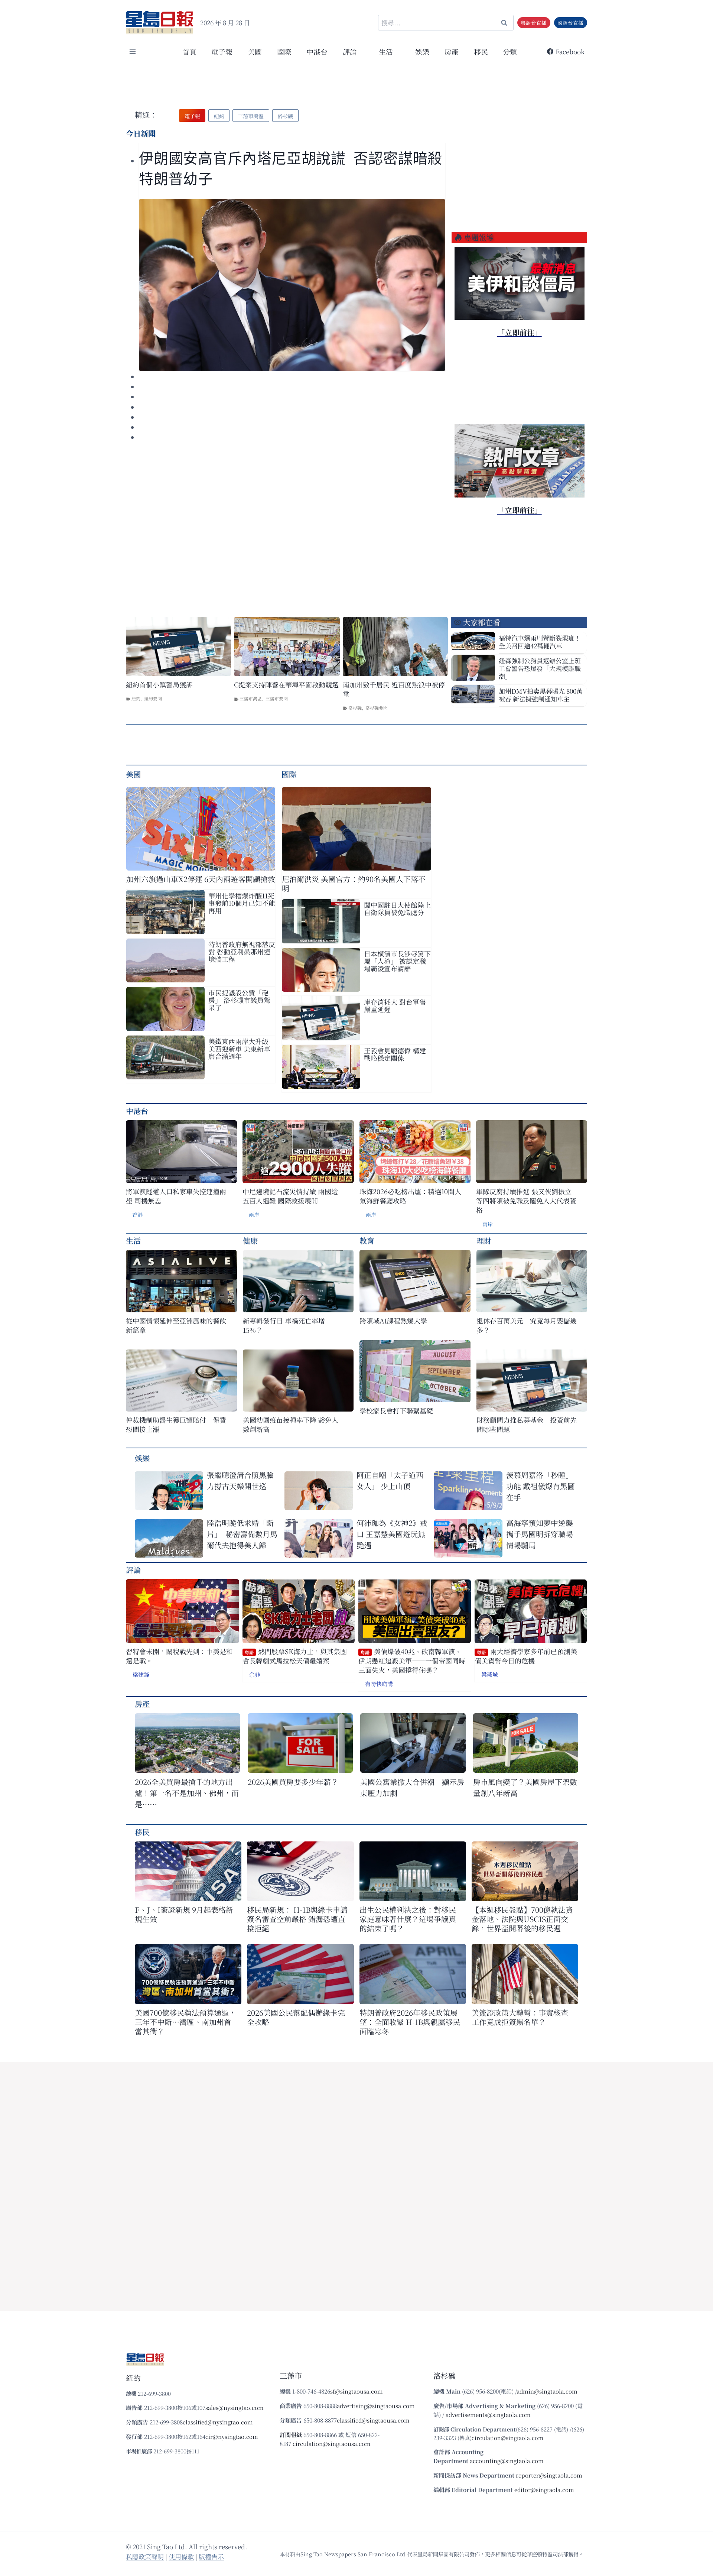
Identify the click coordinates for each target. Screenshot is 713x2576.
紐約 (136, 698)
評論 (133, 1570)
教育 (367, 1240)
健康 (250, 1240)
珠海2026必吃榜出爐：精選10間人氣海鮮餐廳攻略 (410, 1196)
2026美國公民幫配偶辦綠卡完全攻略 (296, 2017)
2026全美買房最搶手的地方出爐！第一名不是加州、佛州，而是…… (187, 1793)
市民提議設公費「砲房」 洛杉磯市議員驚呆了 (239, 1000)
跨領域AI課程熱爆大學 (393, 1321)
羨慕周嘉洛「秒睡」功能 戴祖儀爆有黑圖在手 (541, 1486)
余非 (255, 1674)
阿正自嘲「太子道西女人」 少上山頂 (390, 1480)
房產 (452, 51)
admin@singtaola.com (547, 2391)
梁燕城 (490, 1674)
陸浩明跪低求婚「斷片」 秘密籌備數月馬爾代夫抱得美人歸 (242, 1534)
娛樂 (422, 51)
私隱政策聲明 (145, 2556)
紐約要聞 (153, 698)
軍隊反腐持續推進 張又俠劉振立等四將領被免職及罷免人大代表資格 (526, 1201)
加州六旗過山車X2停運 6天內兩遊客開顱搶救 (201, 879)
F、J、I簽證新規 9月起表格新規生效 (184, 1914)
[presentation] (292, 285)
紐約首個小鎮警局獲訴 (159, 685)
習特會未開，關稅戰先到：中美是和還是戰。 (179, 1656)
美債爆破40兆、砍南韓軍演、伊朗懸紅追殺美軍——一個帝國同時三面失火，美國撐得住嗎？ (412, 1661)
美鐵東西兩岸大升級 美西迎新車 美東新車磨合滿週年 (239, 1049)
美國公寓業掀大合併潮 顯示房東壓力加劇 (412, 1787)
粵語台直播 (534, 23)
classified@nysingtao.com (218, 2422)
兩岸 (254, 1215)
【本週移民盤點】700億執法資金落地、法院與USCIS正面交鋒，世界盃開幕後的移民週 (522, 1919)
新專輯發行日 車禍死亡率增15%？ (284, 1325)
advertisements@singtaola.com (488, 2415)
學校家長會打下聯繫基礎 (396, 1411)
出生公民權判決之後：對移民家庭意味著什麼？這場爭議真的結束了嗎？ (408, 1919)
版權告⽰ (211, 2556)
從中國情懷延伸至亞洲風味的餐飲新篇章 (176, 1325)
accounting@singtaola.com (507, 2461)
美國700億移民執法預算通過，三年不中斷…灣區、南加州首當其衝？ (185, 2022)
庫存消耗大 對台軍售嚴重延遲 (395, 1005)
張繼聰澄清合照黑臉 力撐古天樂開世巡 (240, 1480)
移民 (481, 51)
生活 (133, 1240)
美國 (255, 51)
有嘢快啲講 (379, 1684)
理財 (484, 1240)
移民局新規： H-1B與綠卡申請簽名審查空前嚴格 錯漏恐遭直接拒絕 (297, 1919)
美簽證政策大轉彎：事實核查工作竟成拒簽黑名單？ (520, 2017)
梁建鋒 (141, 1674)
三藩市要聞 (277, 698)
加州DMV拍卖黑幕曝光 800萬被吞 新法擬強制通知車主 (541, 695)
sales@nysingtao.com (235, 2407)
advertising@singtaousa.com (376, 2406)
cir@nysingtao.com (232, 2436)
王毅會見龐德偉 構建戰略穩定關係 (395, 1054)
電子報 (222, 51)
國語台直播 (570, 23)
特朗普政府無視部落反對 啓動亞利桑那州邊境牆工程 (242, 952)
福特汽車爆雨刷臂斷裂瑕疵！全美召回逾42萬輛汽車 (540, 642)
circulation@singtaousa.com (332, 2444)
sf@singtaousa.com (356, 2391)
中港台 (317, 51)
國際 (284, 51)
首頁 (189, 51)
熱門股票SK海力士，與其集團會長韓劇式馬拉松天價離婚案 (295, 1656)
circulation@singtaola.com (507, 2438)
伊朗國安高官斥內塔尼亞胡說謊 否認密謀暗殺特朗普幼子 (291, 169)
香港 (137, 1215)
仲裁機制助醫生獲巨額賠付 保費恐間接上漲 (176, 1425)
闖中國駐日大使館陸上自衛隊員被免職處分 (397, 908)
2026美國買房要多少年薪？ (293, 1782)
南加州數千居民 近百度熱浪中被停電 (394, 689)
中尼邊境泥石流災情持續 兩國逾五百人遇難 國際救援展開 (290, 1196)
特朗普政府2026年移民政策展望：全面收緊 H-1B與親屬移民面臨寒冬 (410, 2022)
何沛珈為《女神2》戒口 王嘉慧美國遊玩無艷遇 (392, 1534)
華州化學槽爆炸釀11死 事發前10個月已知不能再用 (242, 903)
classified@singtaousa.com (373, 2420)
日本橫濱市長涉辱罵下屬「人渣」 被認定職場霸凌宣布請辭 (397, 961)
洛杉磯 (355, 708)
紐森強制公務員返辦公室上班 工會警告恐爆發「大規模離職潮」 (540, 668)
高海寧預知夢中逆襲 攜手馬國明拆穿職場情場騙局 (540, 1534)
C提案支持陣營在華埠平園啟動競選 (286, 685)
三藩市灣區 (251, 698)
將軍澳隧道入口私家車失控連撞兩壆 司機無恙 (176, 1196)
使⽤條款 (181, 2556)
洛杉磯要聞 (377, 708)
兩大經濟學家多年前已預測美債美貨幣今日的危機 (526, 1656)
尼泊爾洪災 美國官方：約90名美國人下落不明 (354, 884)
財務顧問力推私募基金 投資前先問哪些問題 (527, 1425)
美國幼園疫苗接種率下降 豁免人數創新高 (291, 1425)
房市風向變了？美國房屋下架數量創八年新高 (525, 1787)
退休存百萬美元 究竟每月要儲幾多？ (527, 1325)
